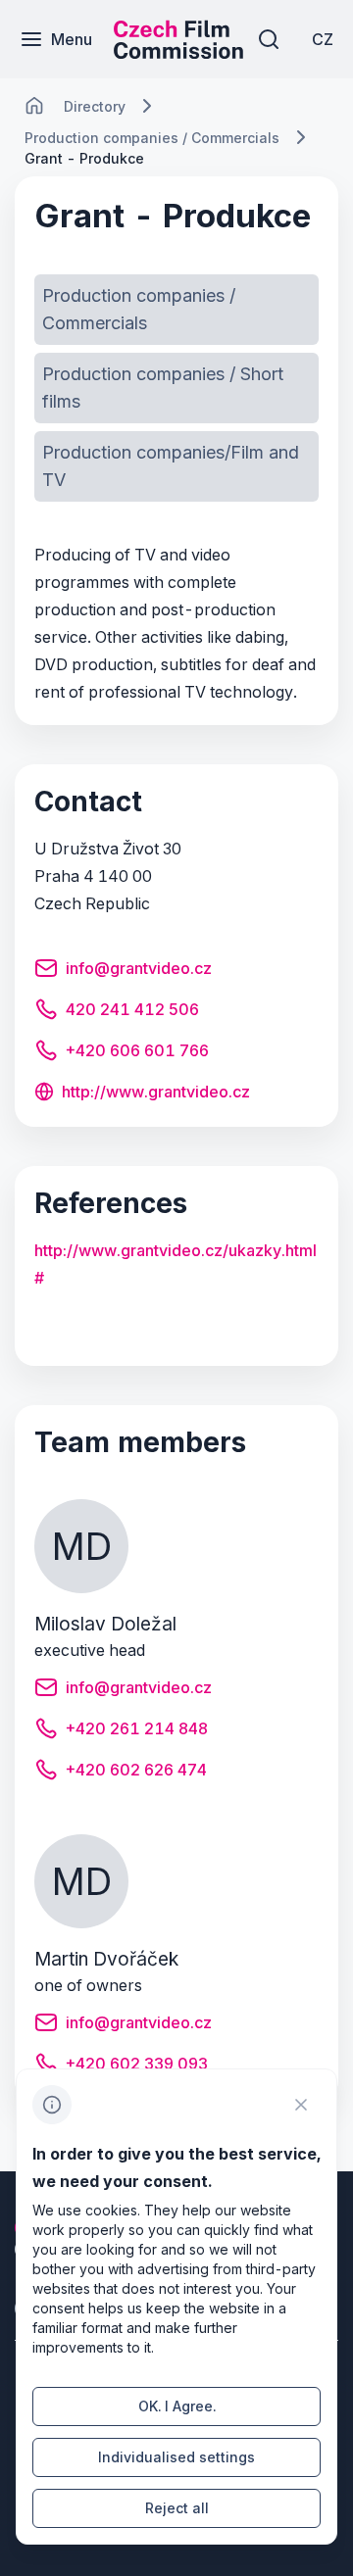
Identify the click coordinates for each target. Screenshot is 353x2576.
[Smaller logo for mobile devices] (178, 53)
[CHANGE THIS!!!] (34, 106)
